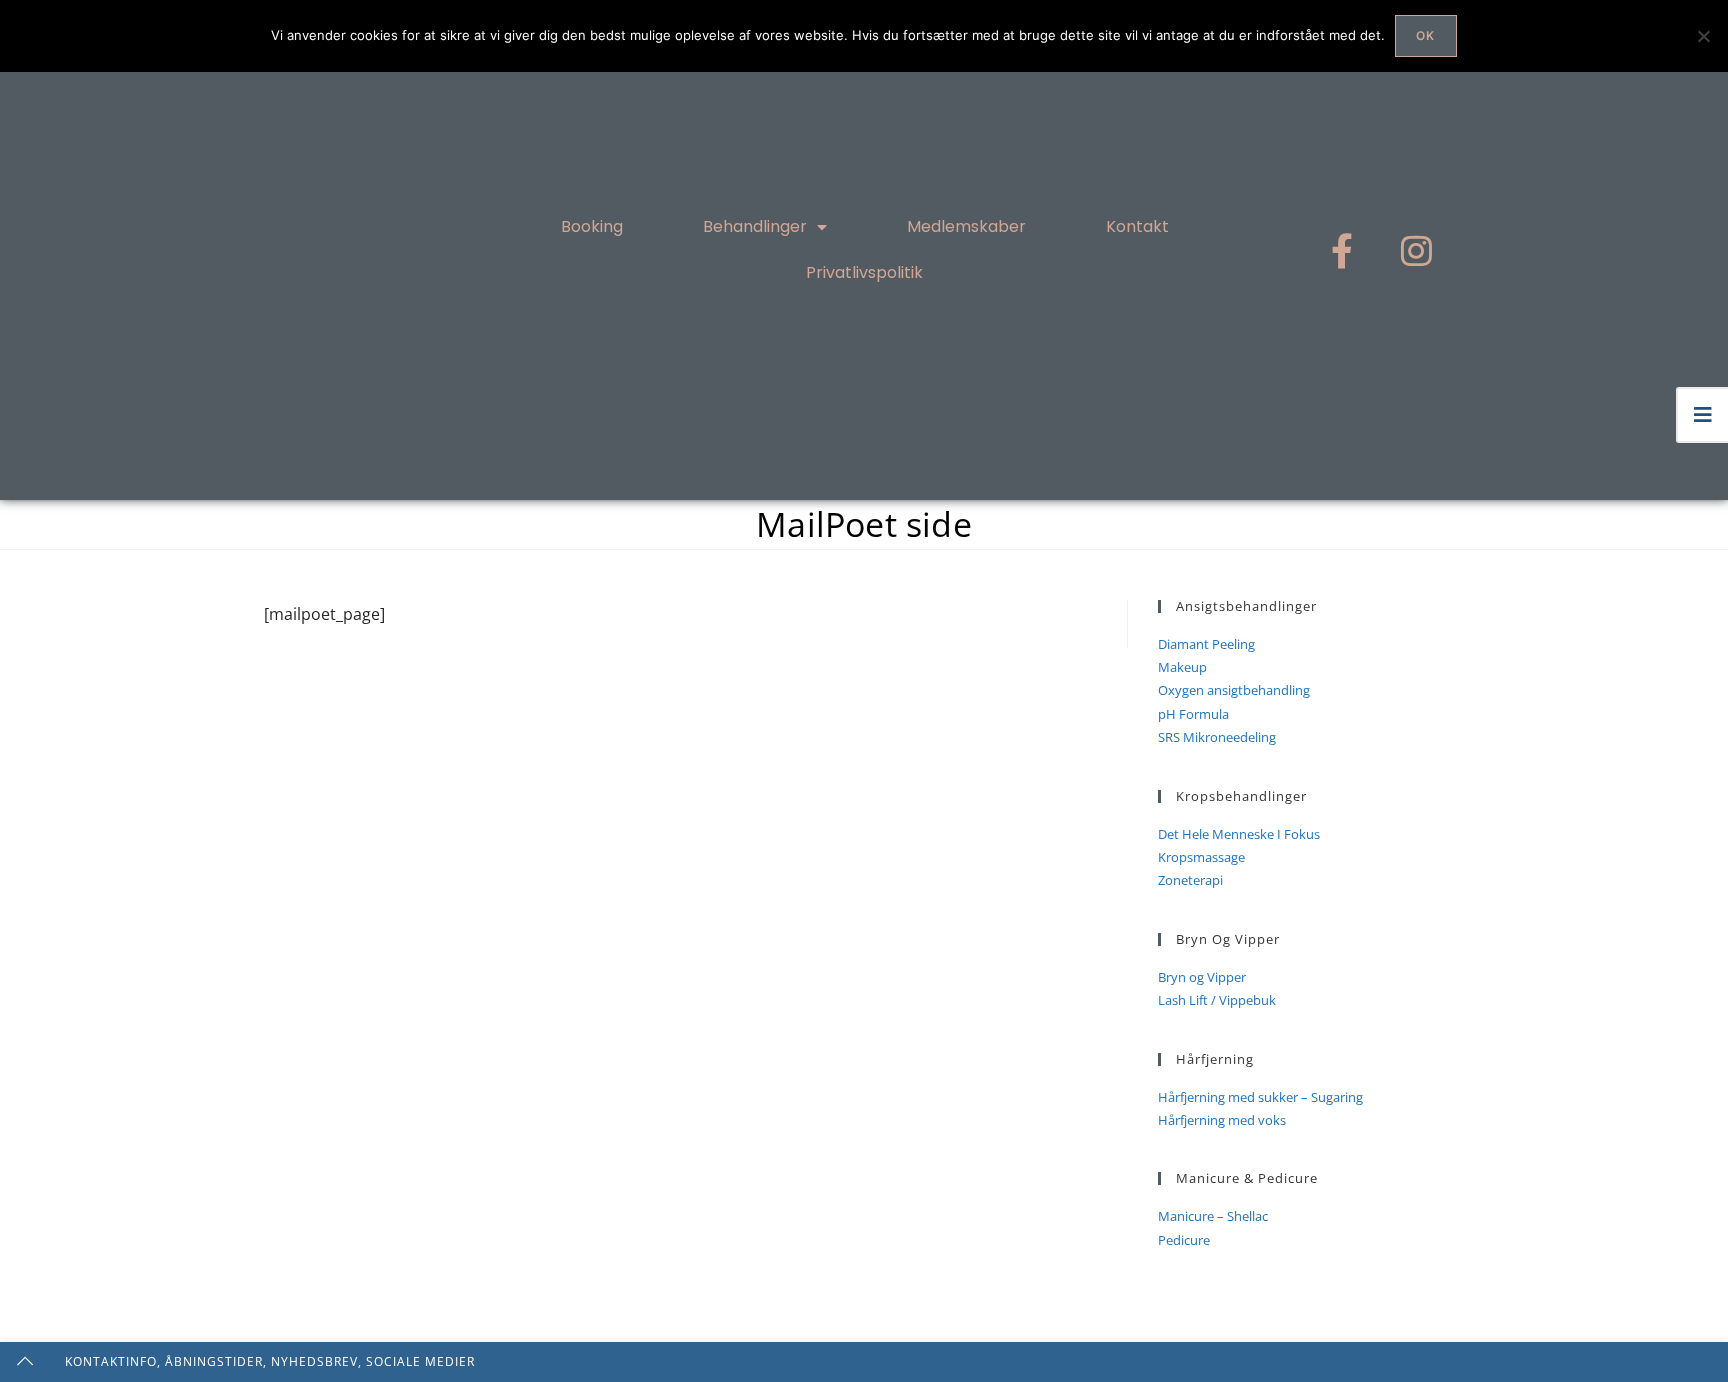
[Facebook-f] (1342, 250)
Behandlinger (755, 226)
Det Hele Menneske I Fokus (1239, 834)
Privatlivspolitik (864, 272)
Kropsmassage (1201, 857)
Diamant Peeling (1206, 644)
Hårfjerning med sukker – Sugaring (1260, 1097)
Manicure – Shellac (1213, 1216)
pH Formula (1193, 714)
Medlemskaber (966, 226)
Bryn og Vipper (1202, 977)
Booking (592, 226)
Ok (1425, 35)
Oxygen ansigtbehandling (1234, 690)
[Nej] (1703, 36)
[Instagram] (1417, 250)
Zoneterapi (1190, 880)
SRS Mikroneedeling (1217, 737)
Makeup (1182, 667)
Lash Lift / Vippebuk (1217, 1000)
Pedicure (1184, 1240)
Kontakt (1137, 226)
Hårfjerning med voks (1222, 1120)
